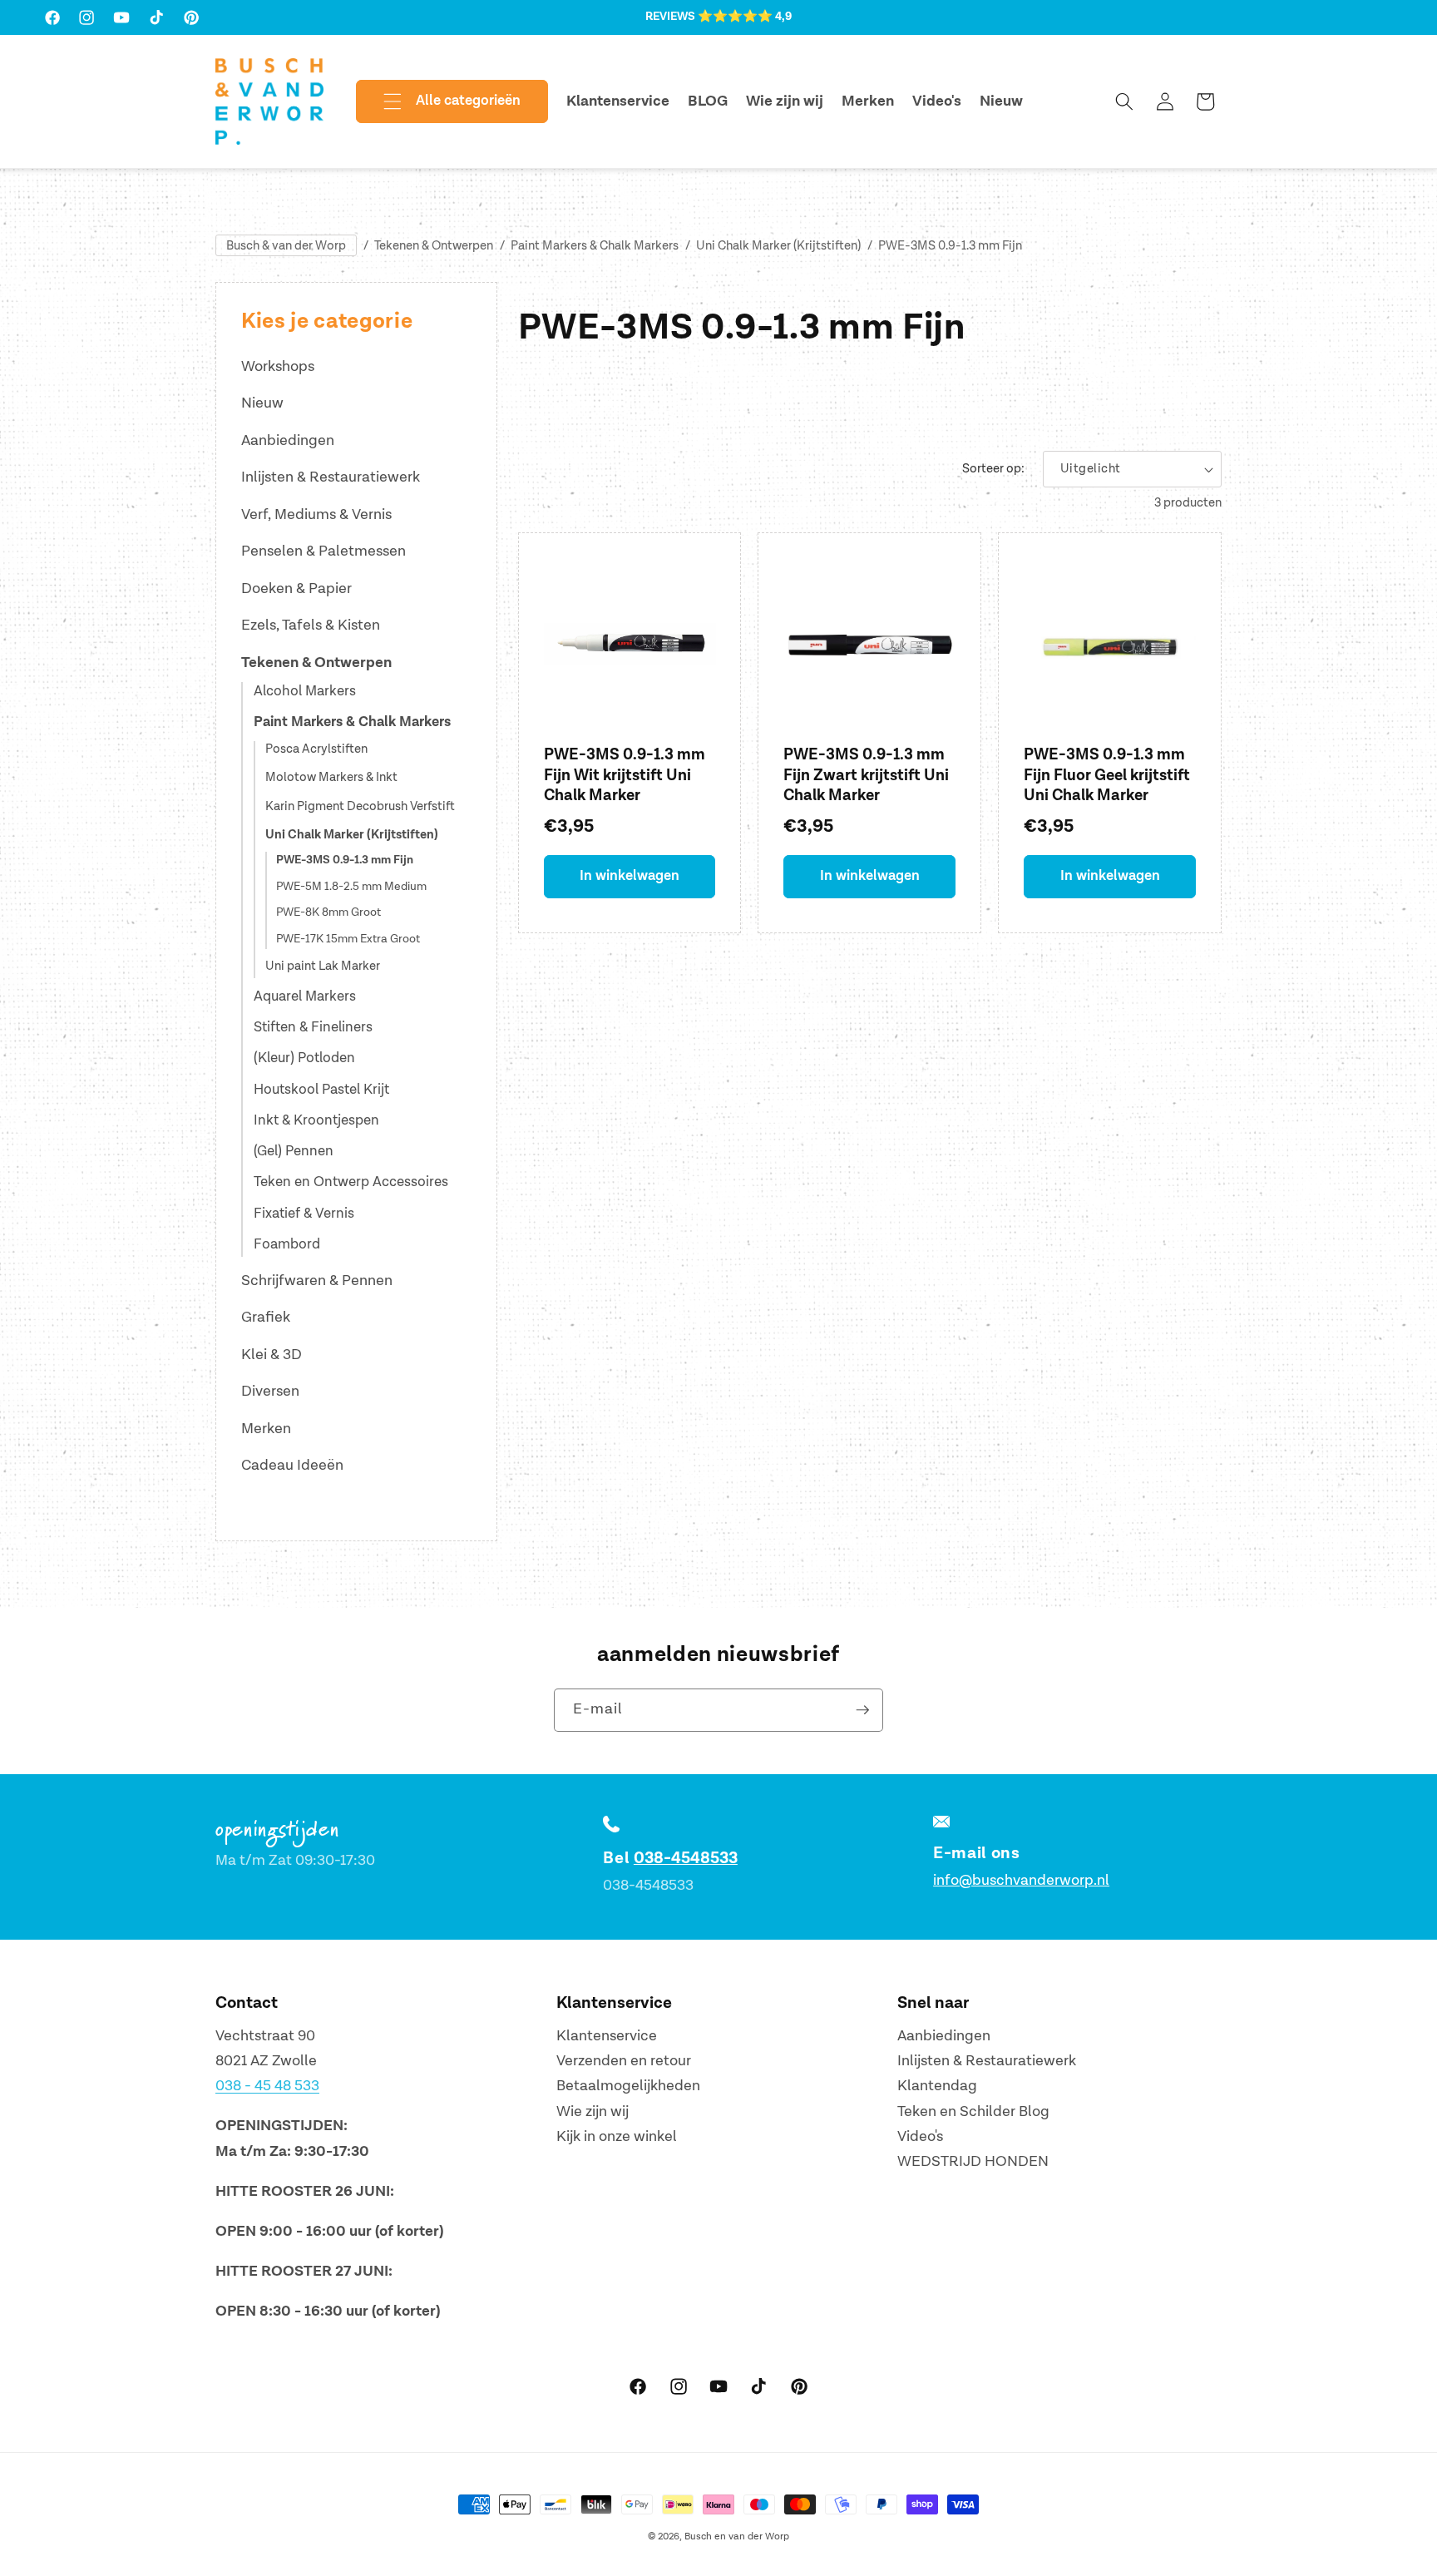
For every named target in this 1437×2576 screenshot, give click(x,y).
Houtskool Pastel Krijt (321, 1090)
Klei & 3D (272, 1355)
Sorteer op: (993, 469)
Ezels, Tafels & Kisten (311, 625)
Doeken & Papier (296, 588)
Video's (920, 2137)
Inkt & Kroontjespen (316, 1120)
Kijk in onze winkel (617, 2137)
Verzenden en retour (624, 2061)
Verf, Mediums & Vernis (316, 514)
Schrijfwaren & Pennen (317, 1281)
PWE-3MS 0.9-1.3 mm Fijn (950, 246)
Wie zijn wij (593, 2111)
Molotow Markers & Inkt (331, 778)
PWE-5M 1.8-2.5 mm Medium (351, 887)
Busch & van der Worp (286, 246)
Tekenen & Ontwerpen (434, 246)
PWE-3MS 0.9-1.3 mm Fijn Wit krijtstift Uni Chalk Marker (625, 775)
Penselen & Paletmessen (323, 551)
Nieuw (262, 403)
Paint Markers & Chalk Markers (595, 246)
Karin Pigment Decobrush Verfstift (360, 807)
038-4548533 (686, 1858)
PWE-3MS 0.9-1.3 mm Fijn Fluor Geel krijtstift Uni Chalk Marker (1107, 775)
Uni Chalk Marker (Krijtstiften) (778, 246)
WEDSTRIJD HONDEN (973, 2162)
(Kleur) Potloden (304, 1058)
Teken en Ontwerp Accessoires (351, 1182)
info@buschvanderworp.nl (1021, 1880)
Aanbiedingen (288, 440)
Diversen (270, 1391)
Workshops (278, 366)
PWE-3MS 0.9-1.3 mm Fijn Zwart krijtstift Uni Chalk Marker (866, 775)
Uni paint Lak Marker (323, 967)
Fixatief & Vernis (304, 1214)
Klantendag (937, 2087)
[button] (438, 101)
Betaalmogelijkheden (628, 2087)
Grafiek (266, 1317)
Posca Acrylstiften (316, 750)
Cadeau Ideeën (292, 1465)
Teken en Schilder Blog (973, 2111)
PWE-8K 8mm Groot (328, 912)
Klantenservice (607, 2036)
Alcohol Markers (305, 691)
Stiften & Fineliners (313, 1027)
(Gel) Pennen (294, 1151)
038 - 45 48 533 (267, 2087)
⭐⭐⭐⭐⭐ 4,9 (745, 17)
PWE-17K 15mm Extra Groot (348, 939)
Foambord (287, 1244)
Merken (266, 1429)
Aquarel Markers (305, 996)
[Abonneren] (862, 1710)
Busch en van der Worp (737, 2536)
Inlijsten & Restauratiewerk (331, 477)
